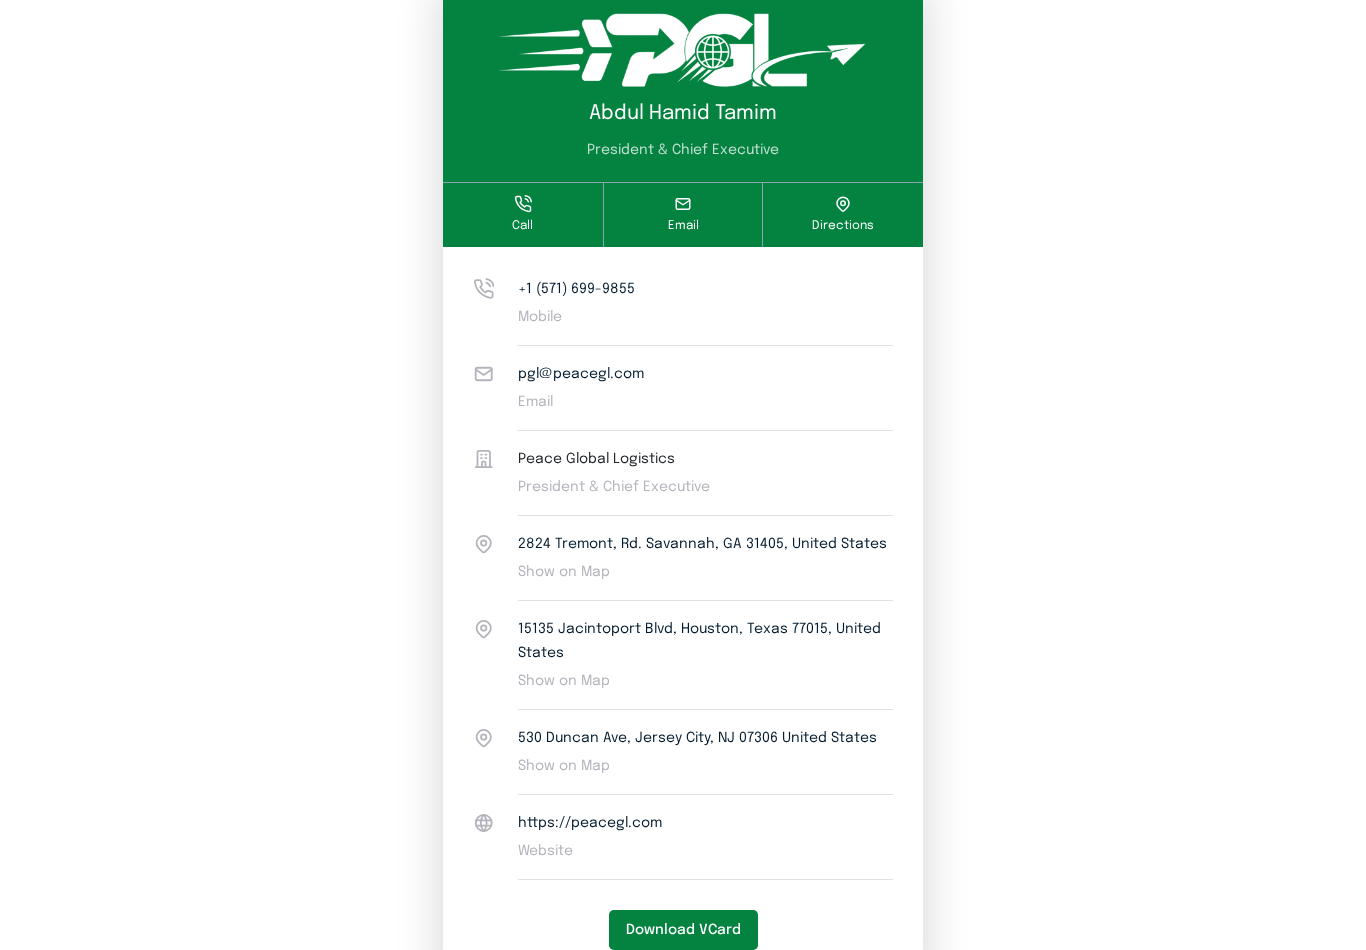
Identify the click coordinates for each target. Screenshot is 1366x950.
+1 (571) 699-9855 (576, 289)
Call (522, 226)
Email (683, 226)
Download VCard (683, 930)
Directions (843, 226)
